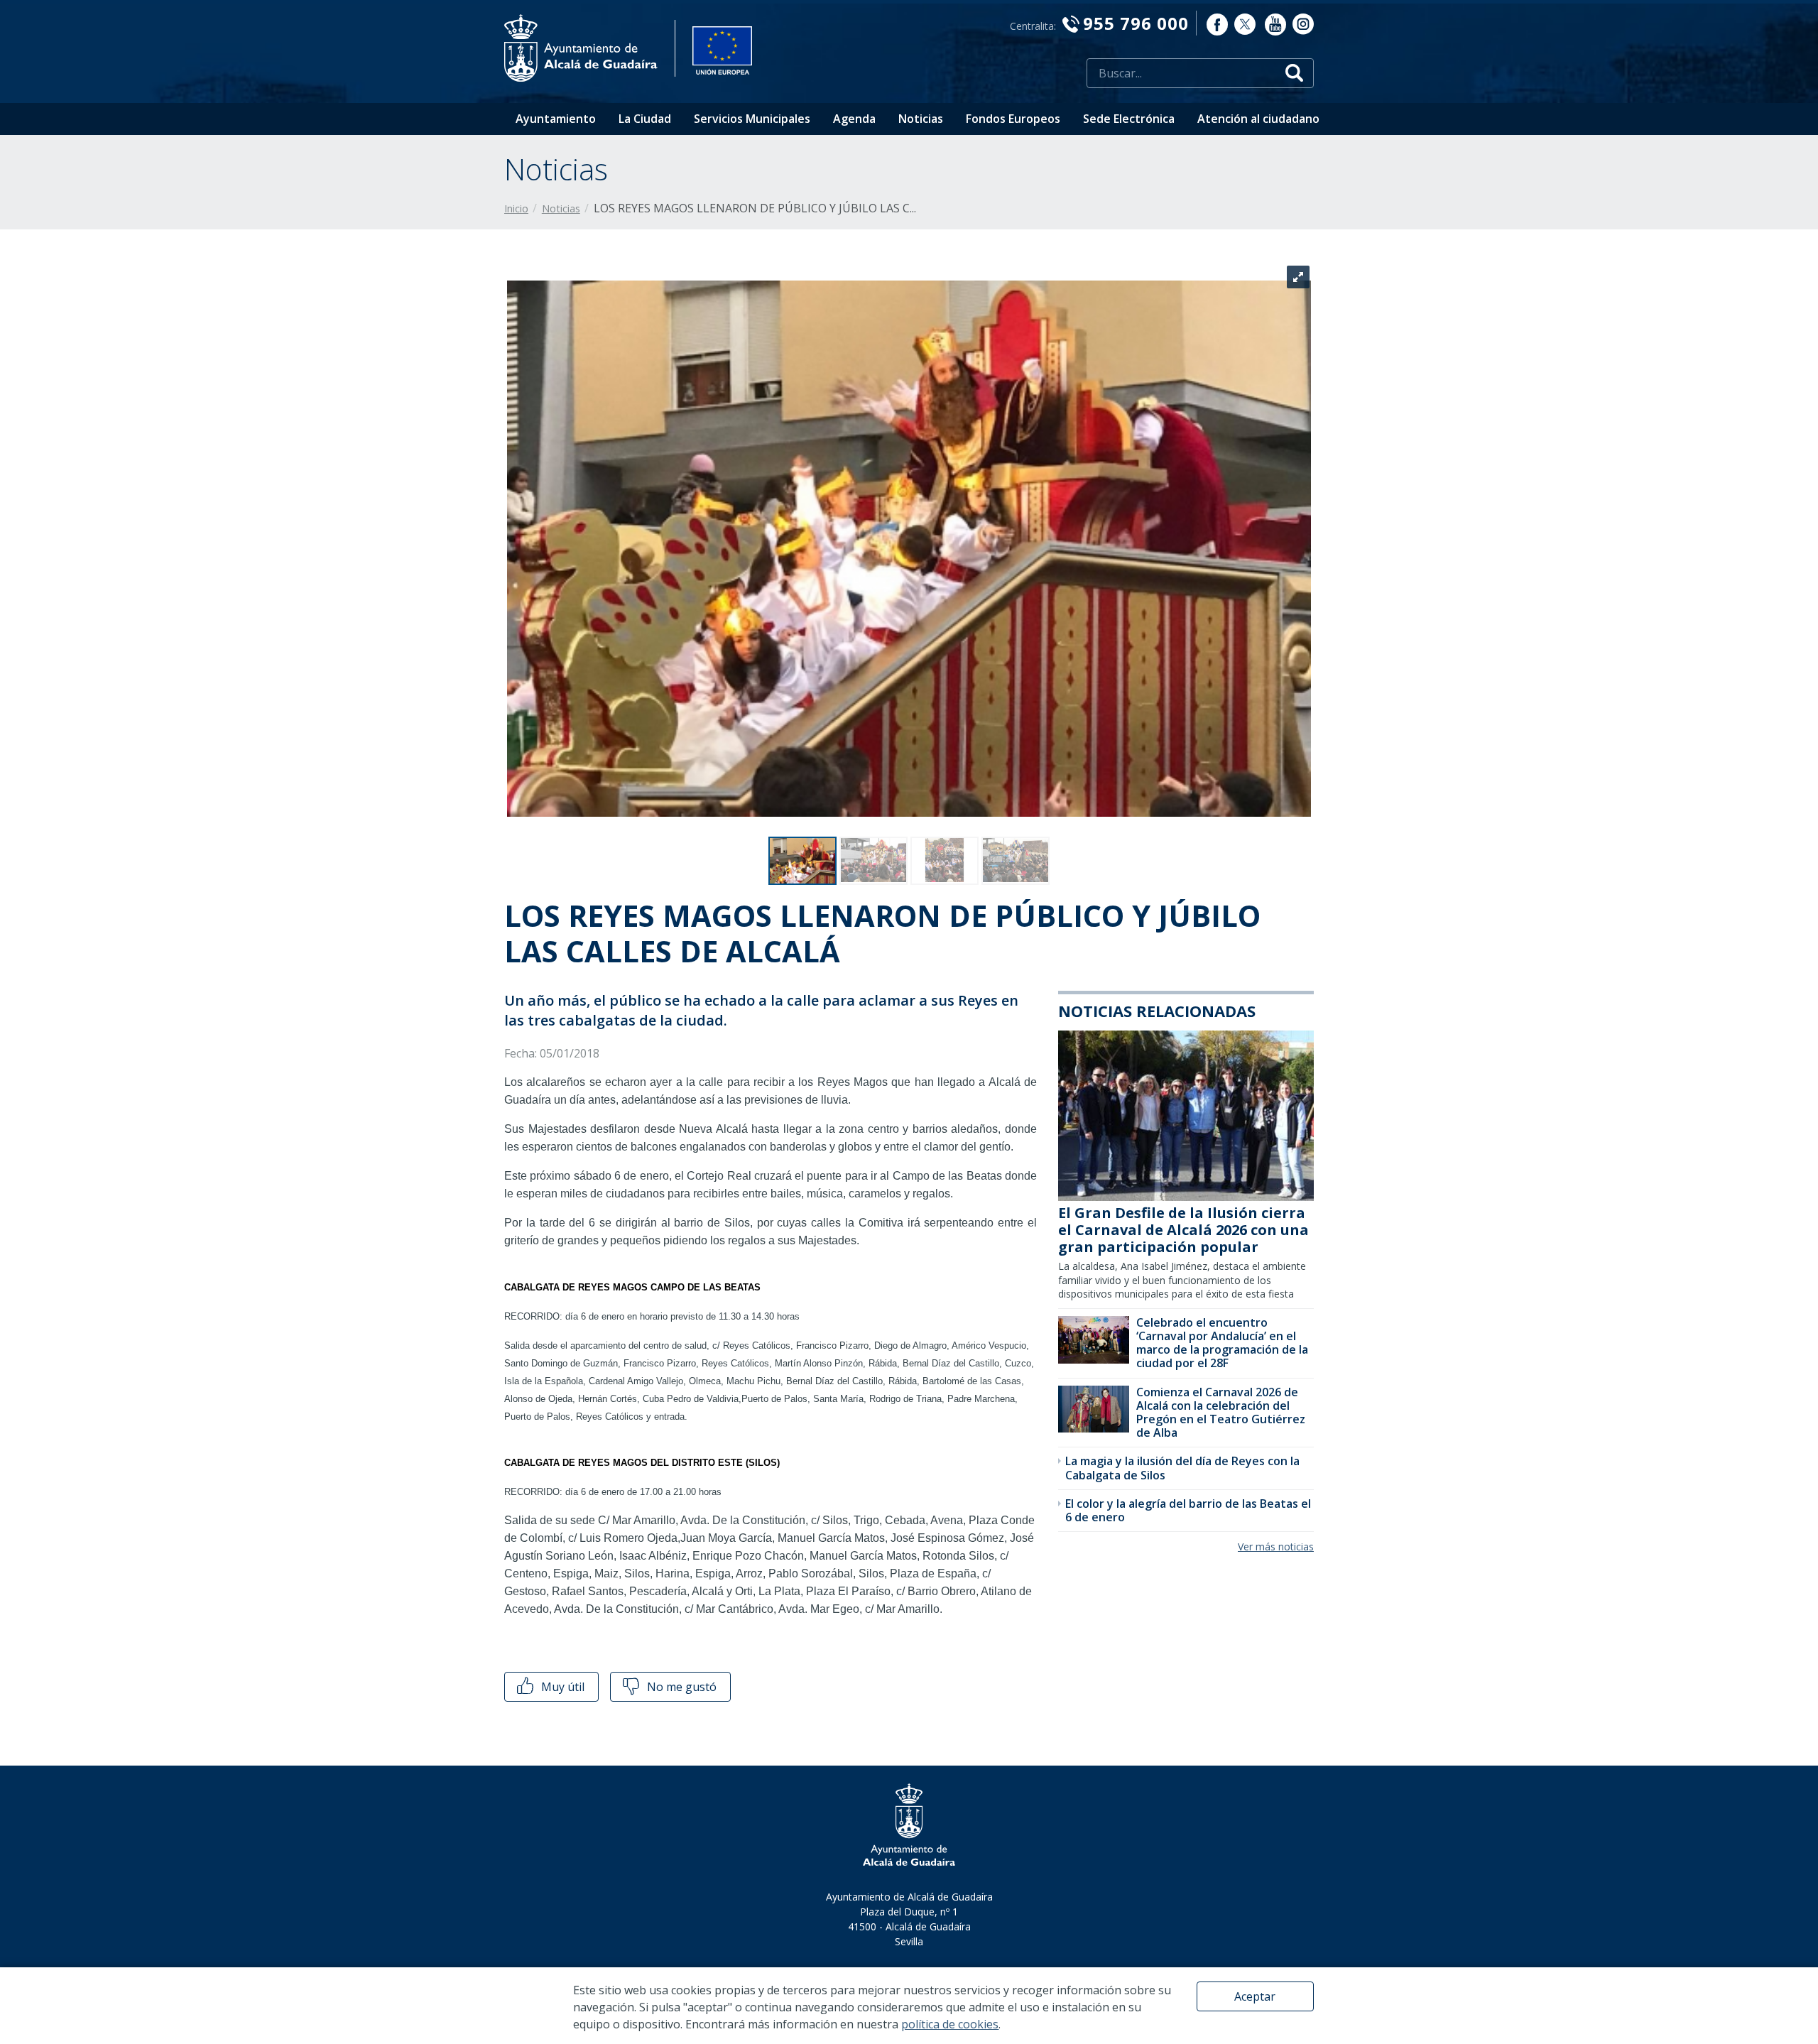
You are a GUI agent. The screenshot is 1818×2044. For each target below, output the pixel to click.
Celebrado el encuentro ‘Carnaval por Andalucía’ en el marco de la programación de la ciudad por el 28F (1222, 1343)
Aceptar (1255, 1996)
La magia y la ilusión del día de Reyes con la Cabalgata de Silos (1182, 1468)
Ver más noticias (1276, 1546)
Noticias (921, 119)
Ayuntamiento (556, 119)
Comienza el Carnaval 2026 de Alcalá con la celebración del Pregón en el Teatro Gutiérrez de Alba (1221, 1413)
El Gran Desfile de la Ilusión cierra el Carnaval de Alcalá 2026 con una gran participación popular (1183, 1230)
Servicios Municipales (752, 119)
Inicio (516, 208)
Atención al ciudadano (1258, 119)
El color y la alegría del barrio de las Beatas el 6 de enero (1188, 1510)
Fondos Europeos (1013, 119)
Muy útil (561, 1687)
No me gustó (680, 1687)
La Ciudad (645, 119)
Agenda (854, 119)
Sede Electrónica (1129, 119)
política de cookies (950, 2024)
